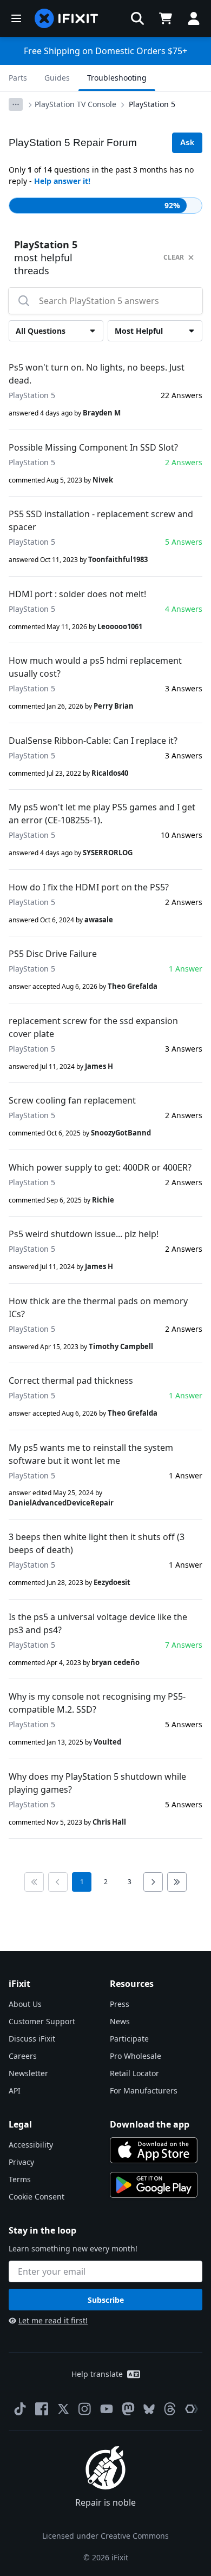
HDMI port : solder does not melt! (77, 594)
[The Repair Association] (192, 2409)
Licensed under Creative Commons (105, 2536)
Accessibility (31, 2145)
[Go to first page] (34, 1882)
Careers (23, 2056)
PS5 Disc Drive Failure (53, 954)
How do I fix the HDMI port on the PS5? (89, 887)
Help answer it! (62, 181)
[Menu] (16, 18)
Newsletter (28, 2073)
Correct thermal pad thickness (71, 1381)
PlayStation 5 (152, 104)
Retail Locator (134, 2073)
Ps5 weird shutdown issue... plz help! (84, 1234)
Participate (129, 2039)
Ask (187, 142)
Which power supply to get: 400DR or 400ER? (100, 1167)
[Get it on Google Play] (154, 2185)
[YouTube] (107, 2409)
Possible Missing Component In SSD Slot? (93, 447)
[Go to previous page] (58, 1882)
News (120, 2021)
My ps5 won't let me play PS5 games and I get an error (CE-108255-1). (102, 814)
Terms (20, 2179)
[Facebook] (42, 2409)
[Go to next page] (153, 1882)
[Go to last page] (177, 1882)
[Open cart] (166, 18)
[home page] (67, 18)
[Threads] (170, 2409)
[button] (137, 18)
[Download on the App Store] (154, 2150)
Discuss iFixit (32, 2039)
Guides (57, 78)
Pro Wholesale (136, 2056)
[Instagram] (85, 2409)
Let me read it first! (53, 2320)
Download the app (150, 2124)
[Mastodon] (128, 2409)
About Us (25, 2004)
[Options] (16, 104)
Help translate (97, 2374)
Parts (18, 78)
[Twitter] (63, 2409)
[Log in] (194, 18)
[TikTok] (20, 2409)
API (15, 2090)
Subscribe (106, 2300)
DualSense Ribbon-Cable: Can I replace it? (93, 741)
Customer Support (42, 2021)
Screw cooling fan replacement (72, 1100)
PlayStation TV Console (75, 104)
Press (120, 2004)
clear (174, 257)
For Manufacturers (144, 2090)
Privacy (21, 2162)
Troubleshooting (117, 78)
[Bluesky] (149, 2409)
